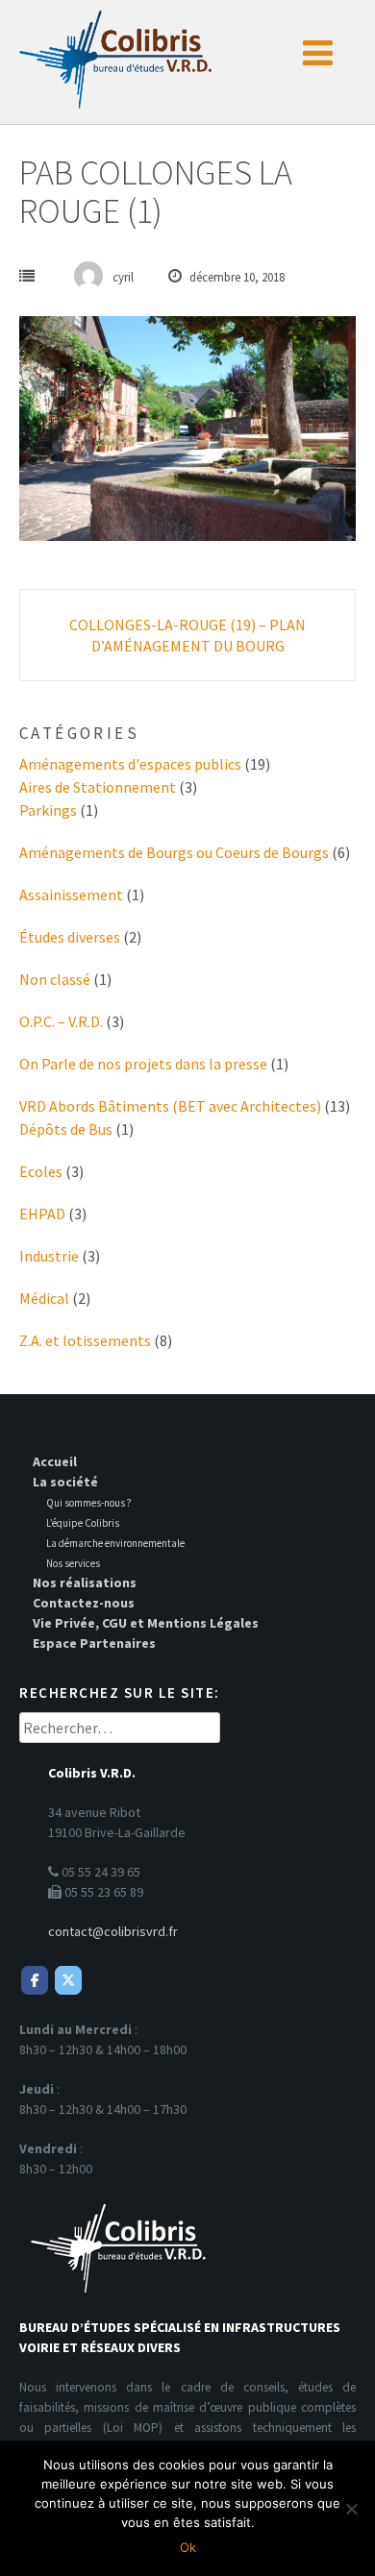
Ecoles (41, 1171)
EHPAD (42, 1214)
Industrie (49, 1256)
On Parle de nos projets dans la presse (143, 1064)
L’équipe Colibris (83, 1523)
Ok (188, 2547)
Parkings (48, 810)
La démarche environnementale (115, 1543)
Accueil (55, 1461)
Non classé (55, 979)
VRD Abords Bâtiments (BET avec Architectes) (170, 1106)
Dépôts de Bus (66, 1129)
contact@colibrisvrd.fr (113, 1931)
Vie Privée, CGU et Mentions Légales (146, 1623)
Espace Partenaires (94, 1643)
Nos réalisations (85, 1582)
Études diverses (70, 937)
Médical (44, 1298)
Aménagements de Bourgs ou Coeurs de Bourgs (174, 852)
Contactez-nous (84, 1603)
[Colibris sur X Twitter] (68, 1980)
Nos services (73, 1563)
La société (65, 1482)
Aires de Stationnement (98, 787)
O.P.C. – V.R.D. (61, 1021)
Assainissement (71, 895)
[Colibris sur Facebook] (35, 1980)
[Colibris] (115, 54)
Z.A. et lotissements (85, 1340)
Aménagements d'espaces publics (130, 764)
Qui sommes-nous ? (89, 1503)
